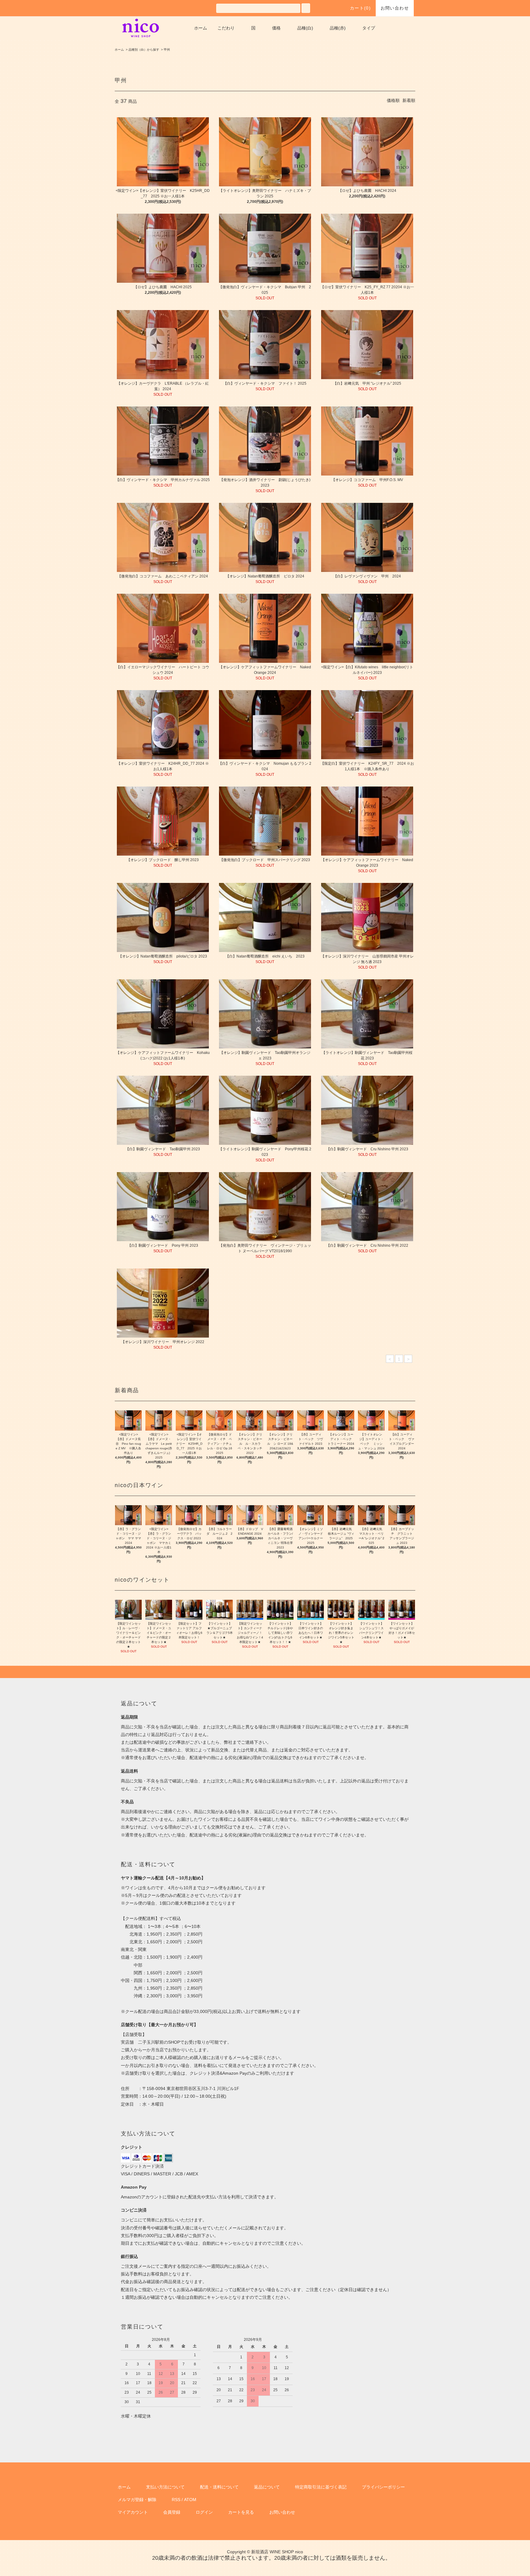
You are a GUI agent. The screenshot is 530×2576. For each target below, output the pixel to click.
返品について (267, 2487)
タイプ (369, 28)
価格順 (393, 100)
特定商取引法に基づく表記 (321, 2487)
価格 (276, 28)
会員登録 (172, 2512)
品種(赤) (338, 28)
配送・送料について (219, 2487)
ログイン (204, 2512)
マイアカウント (133, 2512)
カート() (360, 8)
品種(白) (305, 28)
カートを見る (241, 2512)
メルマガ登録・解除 (137, 2500)
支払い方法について (165, 2487)
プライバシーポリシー (383, 2487)
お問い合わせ (395, 8)
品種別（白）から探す (144, 50)
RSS (176, 2500)
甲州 (167, 50)
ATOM (190, 2500)
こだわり (226, 28)
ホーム (201, 28)
